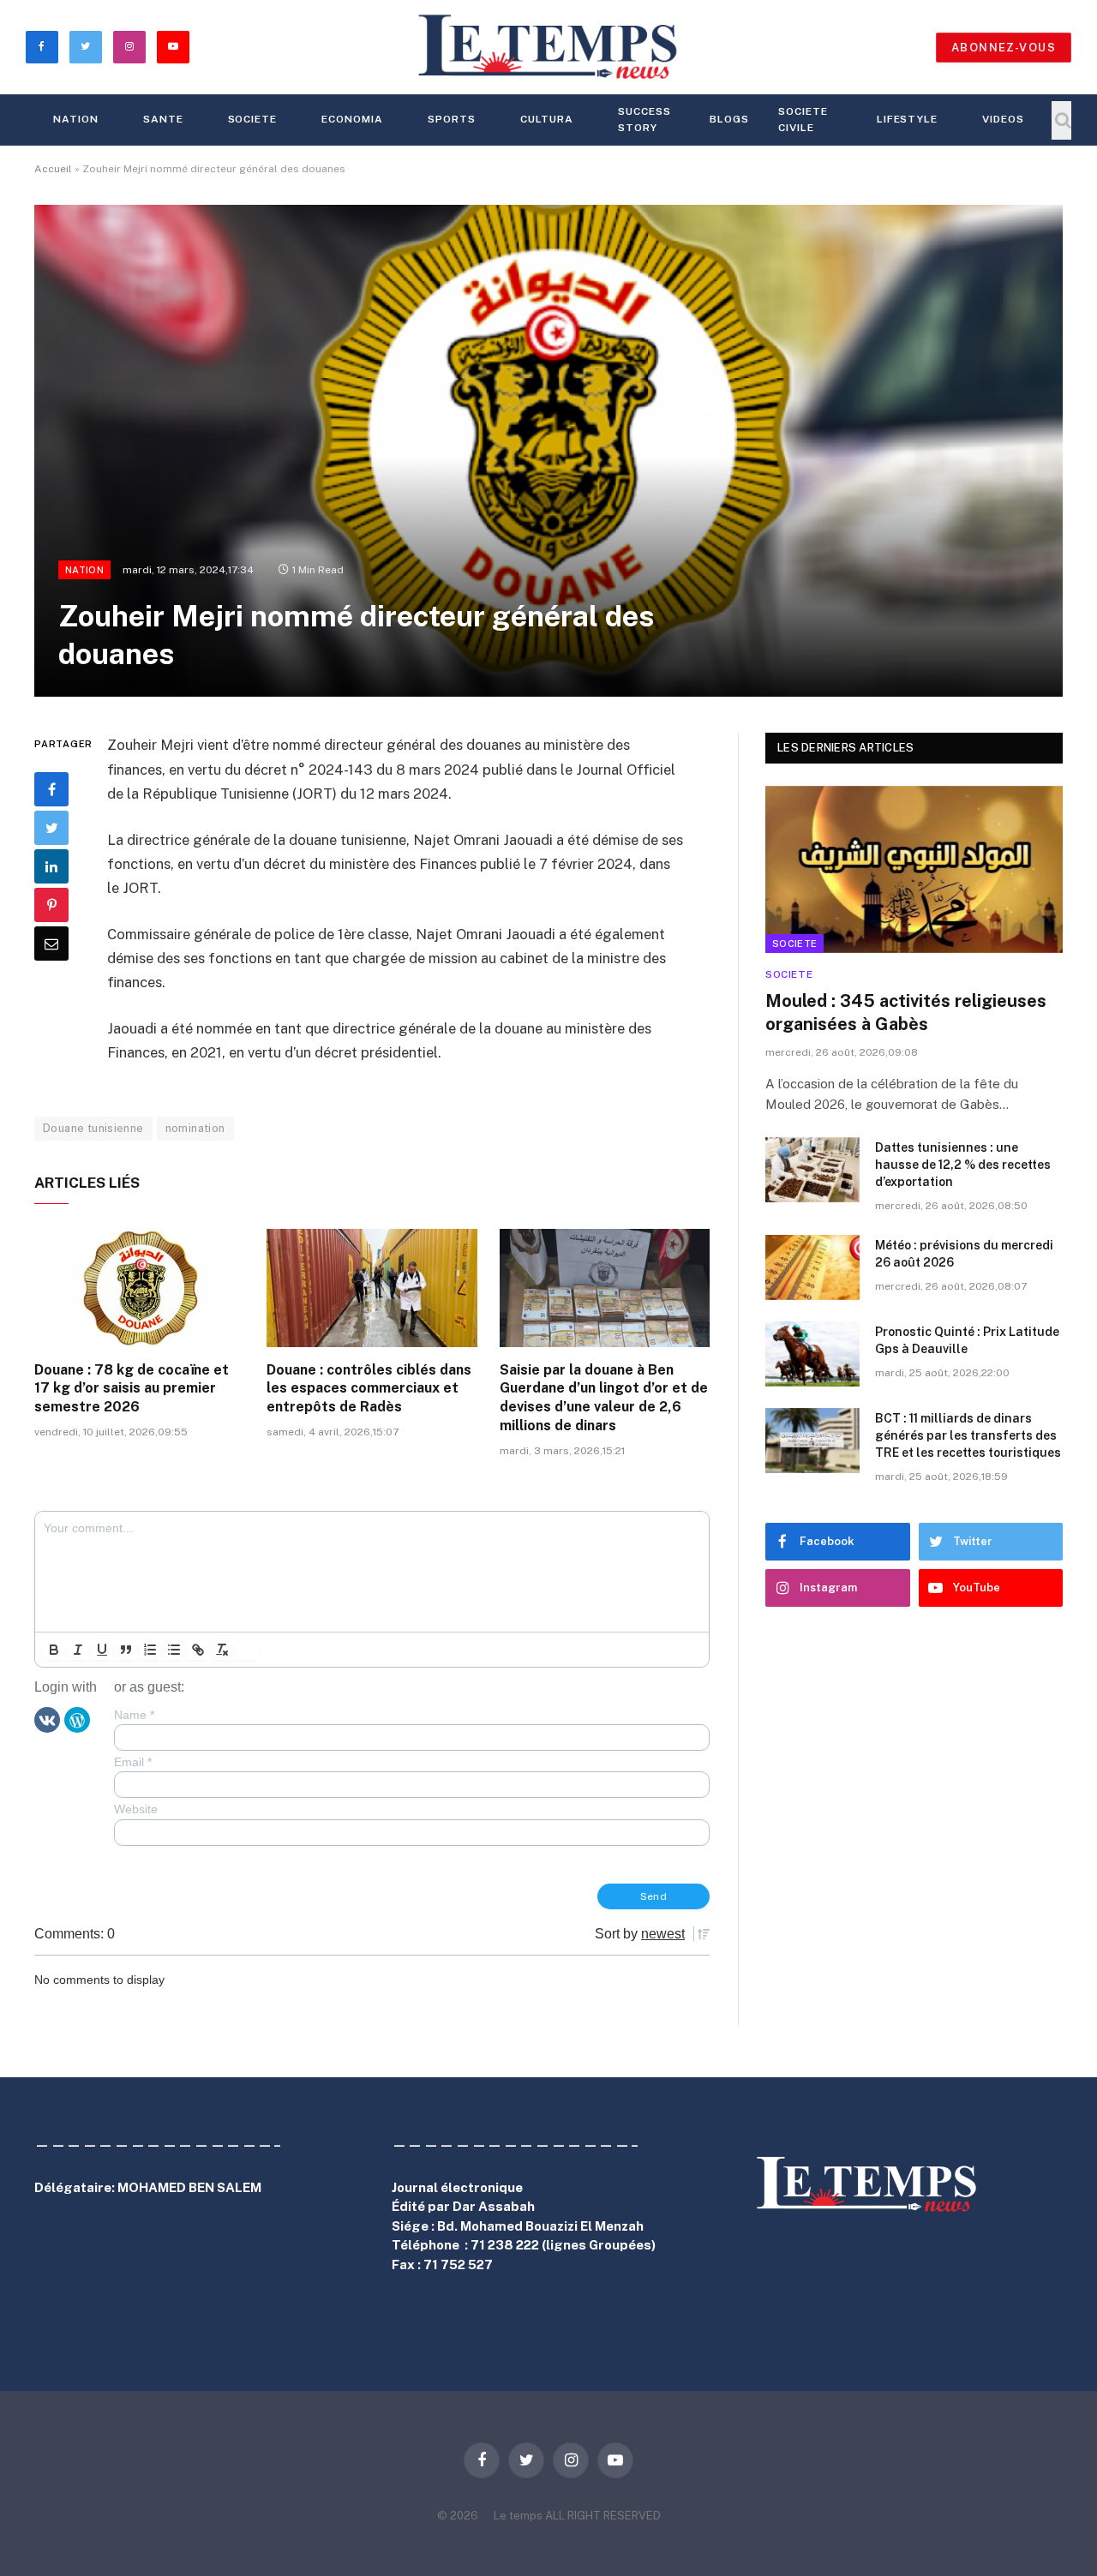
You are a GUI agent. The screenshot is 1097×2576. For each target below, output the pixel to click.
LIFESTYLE (908, 119)
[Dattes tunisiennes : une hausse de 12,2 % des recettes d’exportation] (812, 1170)
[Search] (1061, 120)
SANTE (163, 119)
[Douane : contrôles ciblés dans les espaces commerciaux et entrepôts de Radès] (372, 1288)
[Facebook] (51, 790)
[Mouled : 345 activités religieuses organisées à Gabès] (914, 869)
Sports (452, 119)
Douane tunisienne (93, 1128)
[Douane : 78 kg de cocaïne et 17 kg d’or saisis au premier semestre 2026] (139, 1288)
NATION (76, 119)
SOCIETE (253, 119)
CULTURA (547, 119)
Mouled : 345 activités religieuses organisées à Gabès (906, 1012)
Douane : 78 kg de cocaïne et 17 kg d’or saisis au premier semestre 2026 (132, 1389)
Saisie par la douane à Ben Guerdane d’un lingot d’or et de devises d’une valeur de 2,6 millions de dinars (604, 1398)
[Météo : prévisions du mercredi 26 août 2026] (812, 1267)
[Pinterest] (51, 906)
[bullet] (174, 1650)
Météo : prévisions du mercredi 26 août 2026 (964, 1254)
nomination (195, 1128)
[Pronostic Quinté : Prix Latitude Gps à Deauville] (812, 1354)
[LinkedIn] (51, 867)
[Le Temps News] (548, 47)
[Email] (51, 944)
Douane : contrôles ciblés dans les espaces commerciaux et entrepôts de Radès (369, 1389)
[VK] (47, 1719)
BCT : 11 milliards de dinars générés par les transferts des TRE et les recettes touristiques (968, 1435)
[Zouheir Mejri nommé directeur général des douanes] (548, 451)
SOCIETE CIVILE (803, 120)
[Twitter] (51, 829)
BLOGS (729, 119)
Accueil (53, 169)
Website (136, 1809)
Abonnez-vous (1004, 48)
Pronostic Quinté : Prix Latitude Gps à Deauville (967, 1340)
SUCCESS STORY (644, 120)
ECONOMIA (352, 119)
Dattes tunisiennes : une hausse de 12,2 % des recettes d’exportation (963, 1165)
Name (134, 1715)
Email (133, 1762)
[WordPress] (77, 1719)
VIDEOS (1003, 119)
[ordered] (150, 1650)
